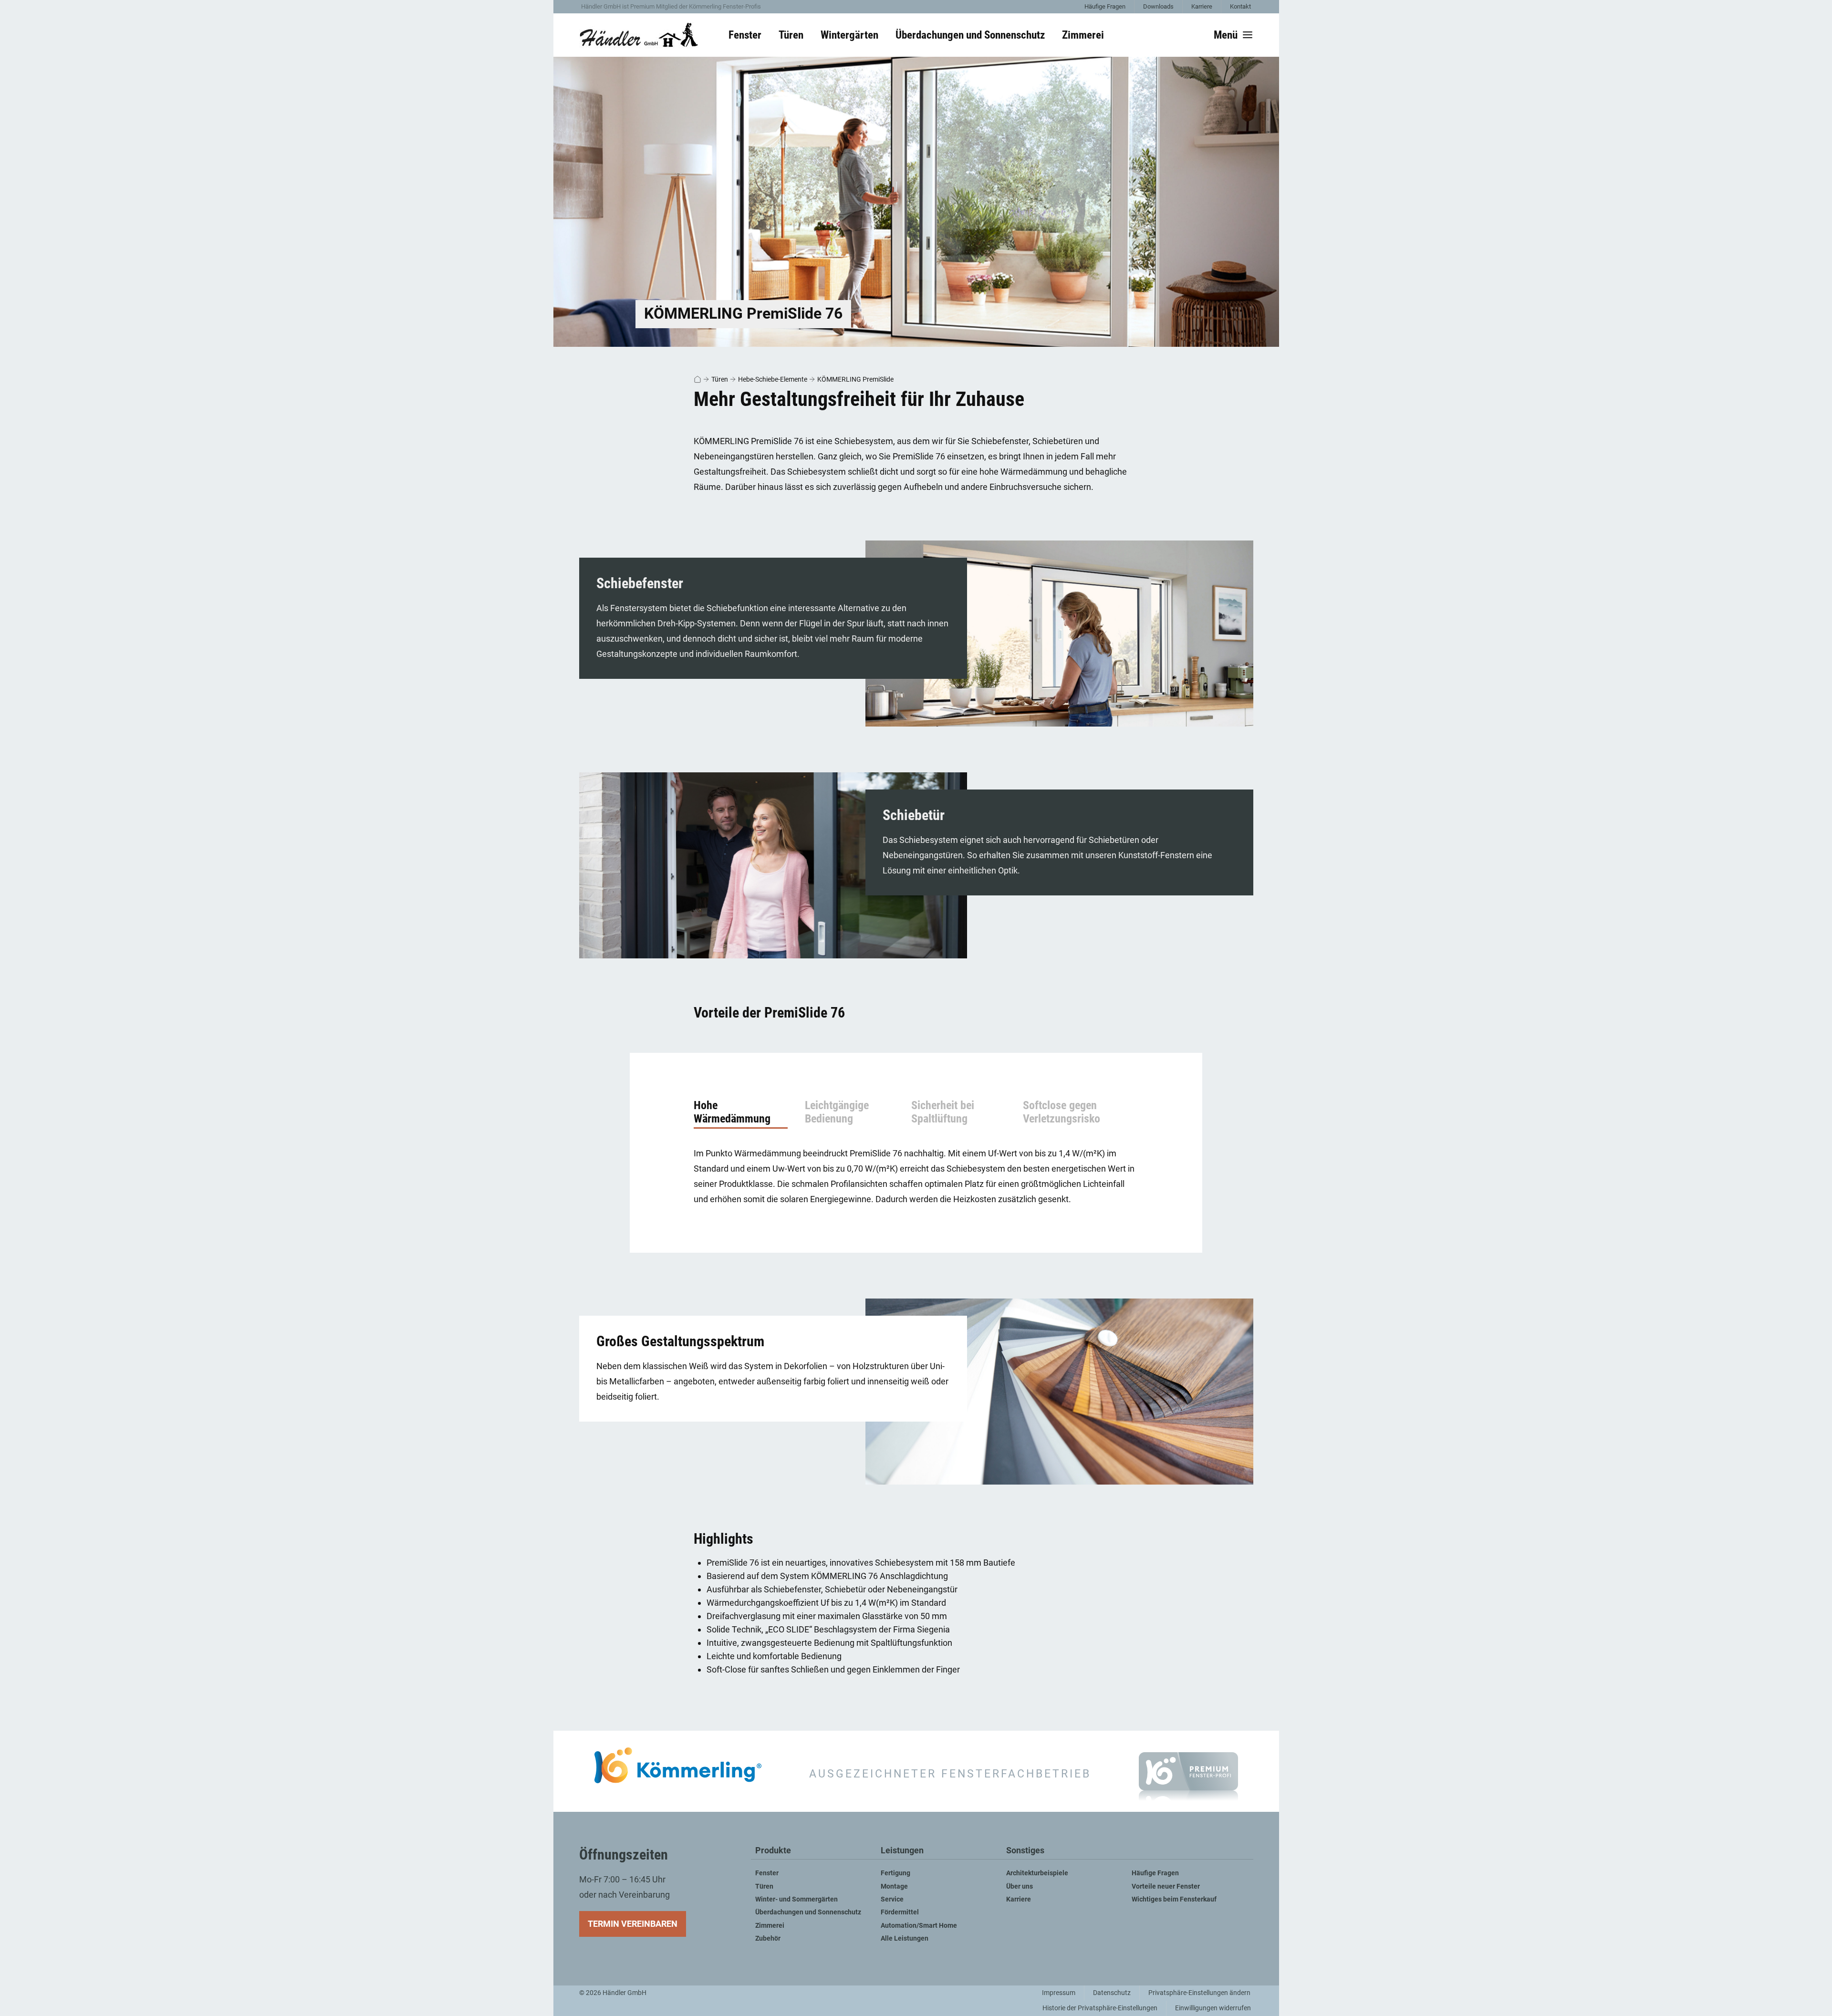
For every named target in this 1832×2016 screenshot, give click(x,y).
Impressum (1059, 1993)
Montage (894, 1886)
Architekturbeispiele (1037, 1873)
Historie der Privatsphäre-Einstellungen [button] (1100, 2008)
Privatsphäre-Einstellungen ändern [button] (1199, 1993)
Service (892, 1899)
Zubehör (768, 1938)
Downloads (1158, 6)
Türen (720, 379)
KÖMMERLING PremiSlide (855, 379)
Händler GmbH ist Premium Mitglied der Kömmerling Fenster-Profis (671, 6)
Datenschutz (1112, 1993)
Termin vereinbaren (633, 1924)
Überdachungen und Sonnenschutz (808, 1912)
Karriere (1202, 6)
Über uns (1020, 1886)
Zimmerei (770, 1926)
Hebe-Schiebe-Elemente (773, 379)
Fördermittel (900, 1912)
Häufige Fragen (1105, 6)
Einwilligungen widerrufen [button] (1213, 2008)
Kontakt (1240, 6)
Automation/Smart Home (919, 1926)
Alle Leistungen (905, 1938)
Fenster (767, 1873)
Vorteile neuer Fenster (1166, 1886)
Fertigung (895, 1873)
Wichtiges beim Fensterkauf (1174, 1899)
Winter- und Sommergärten (796, 1899)
